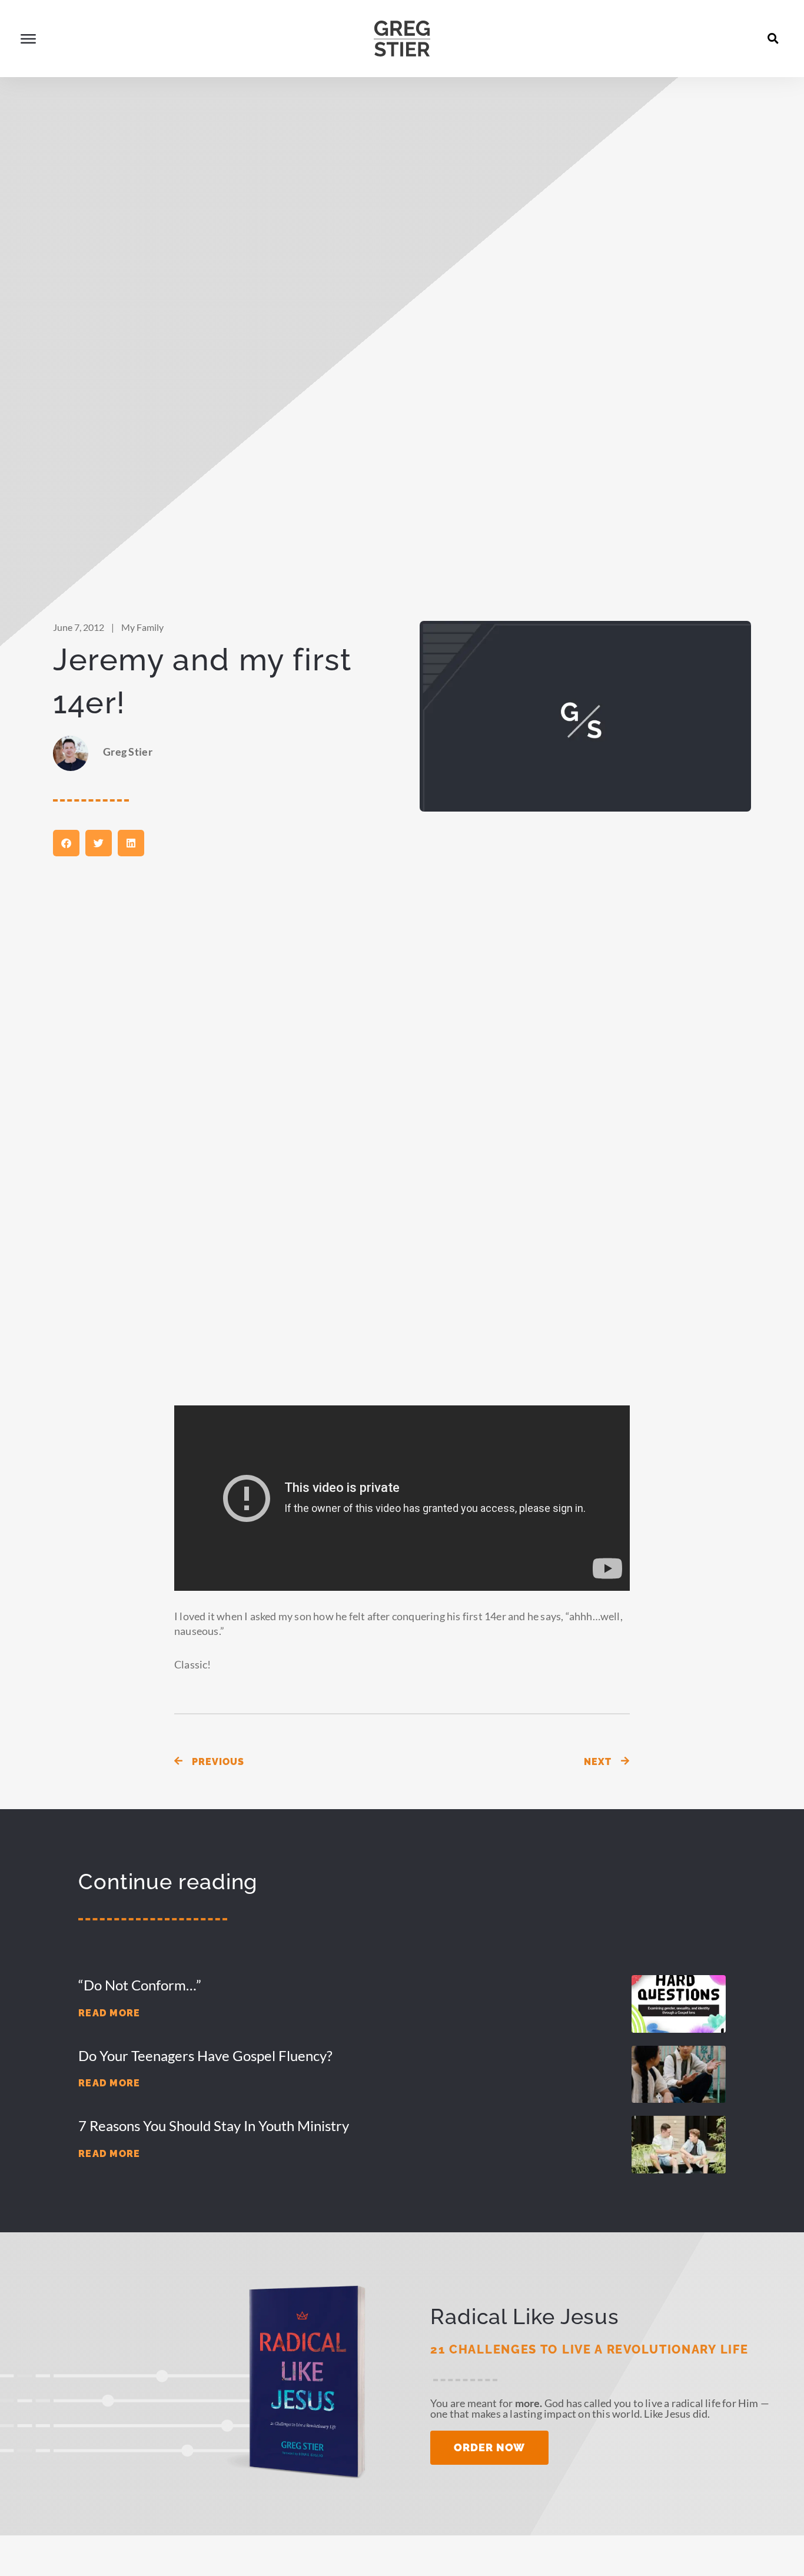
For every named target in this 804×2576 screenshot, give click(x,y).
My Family (142, 627)
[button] (773, 38)
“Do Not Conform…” (140, 1985)
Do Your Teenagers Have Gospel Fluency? (205, 2055)
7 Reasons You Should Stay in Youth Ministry (214, 2125)
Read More (109, 2013)
